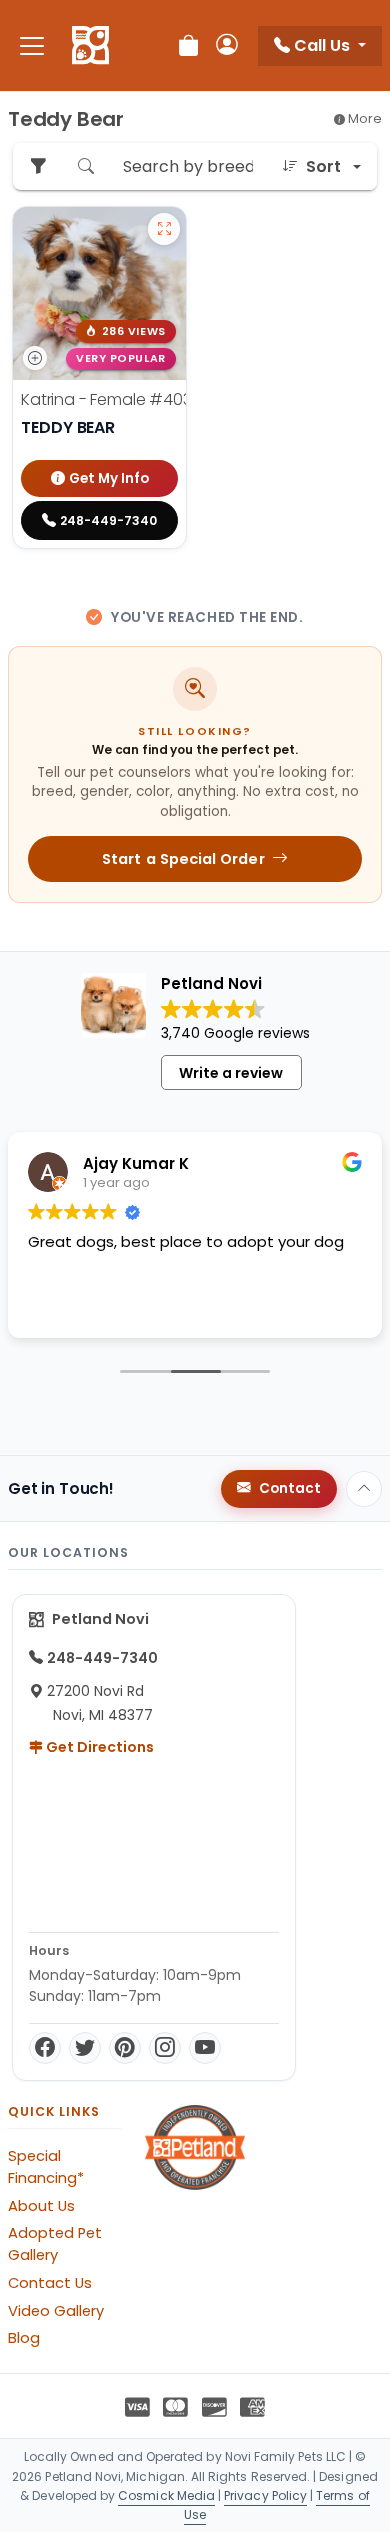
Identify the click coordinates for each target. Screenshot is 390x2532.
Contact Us (50, 2283)
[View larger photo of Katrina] (164, 229)
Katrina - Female (115, 399)
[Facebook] (45, 2048)
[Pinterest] (125, 2048)
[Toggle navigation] (32, 45)
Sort (323, 166)
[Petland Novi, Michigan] (90, 46)
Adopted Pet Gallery (55, 2244)
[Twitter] (85, 2048)
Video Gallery (56, 2311)
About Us (41, 2206)
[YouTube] (205, 2048)
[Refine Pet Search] (38, 166)
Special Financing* (46, 2167)
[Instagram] (165, 2048)
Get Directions (98, 1747)
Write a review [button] (231, 1073)
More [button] (363, 118)
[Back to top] (364, 1489)
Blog (24, 2338)
